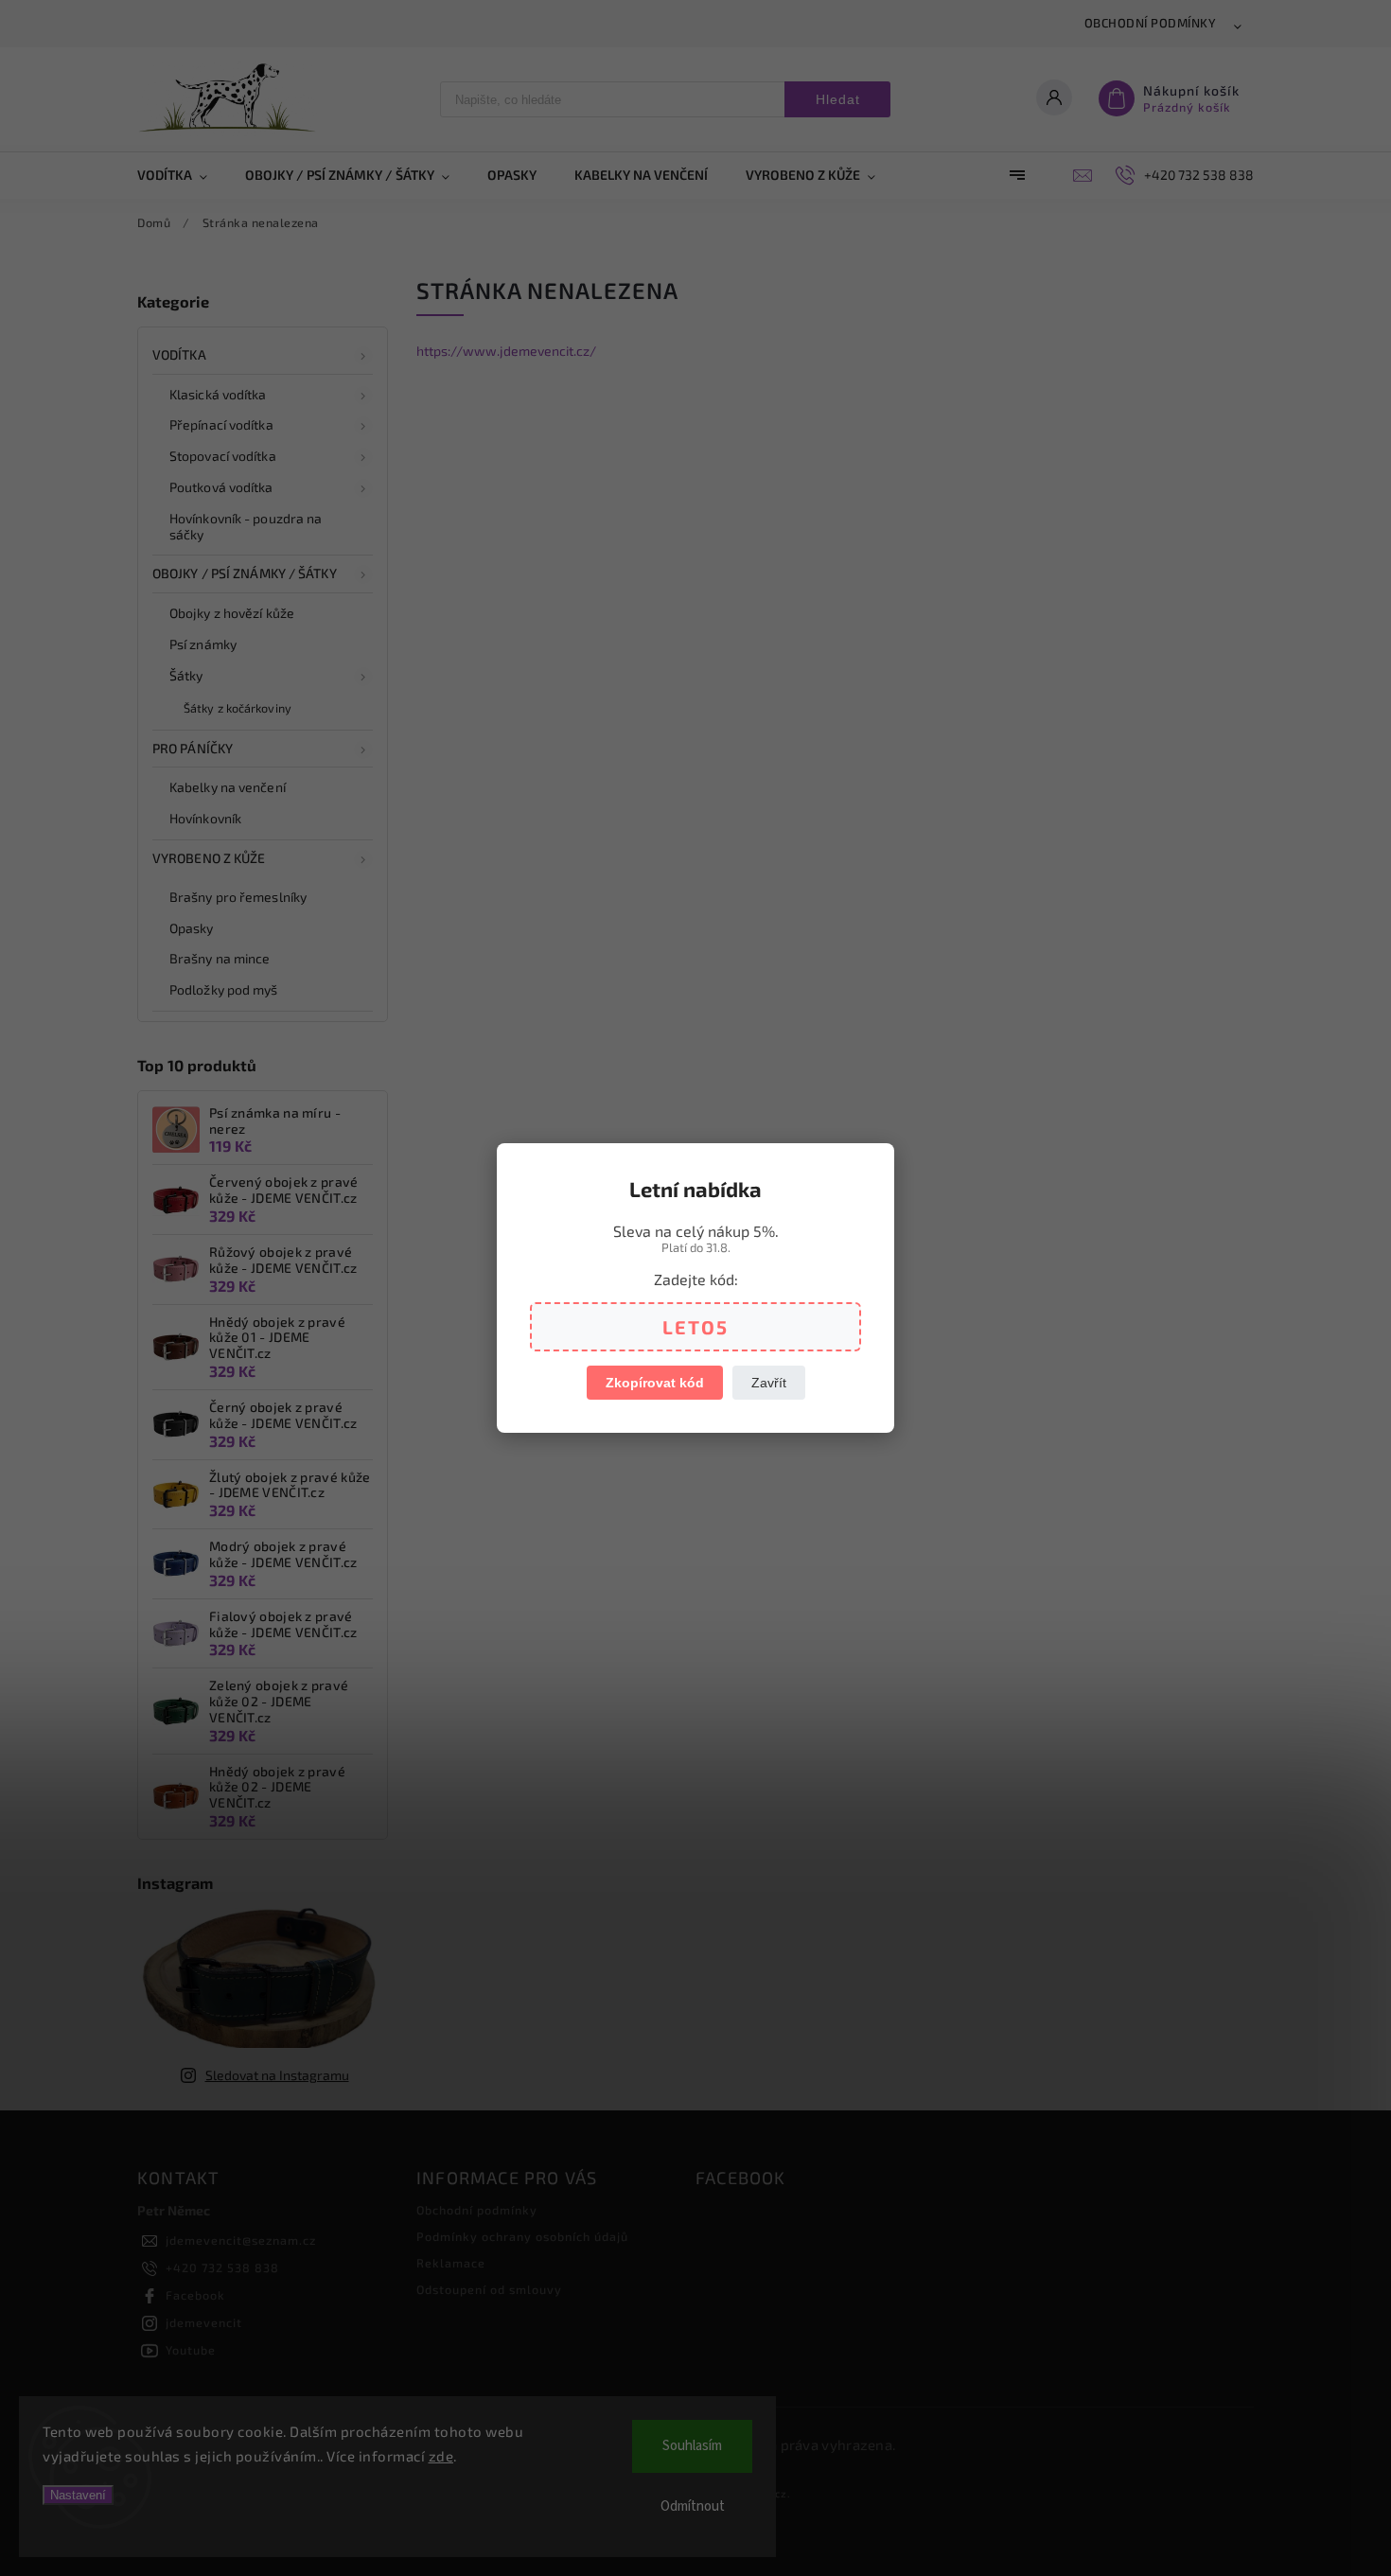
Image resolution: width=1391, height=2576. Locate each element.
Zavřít (769, 1383)
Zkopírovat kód (655, 1383)
